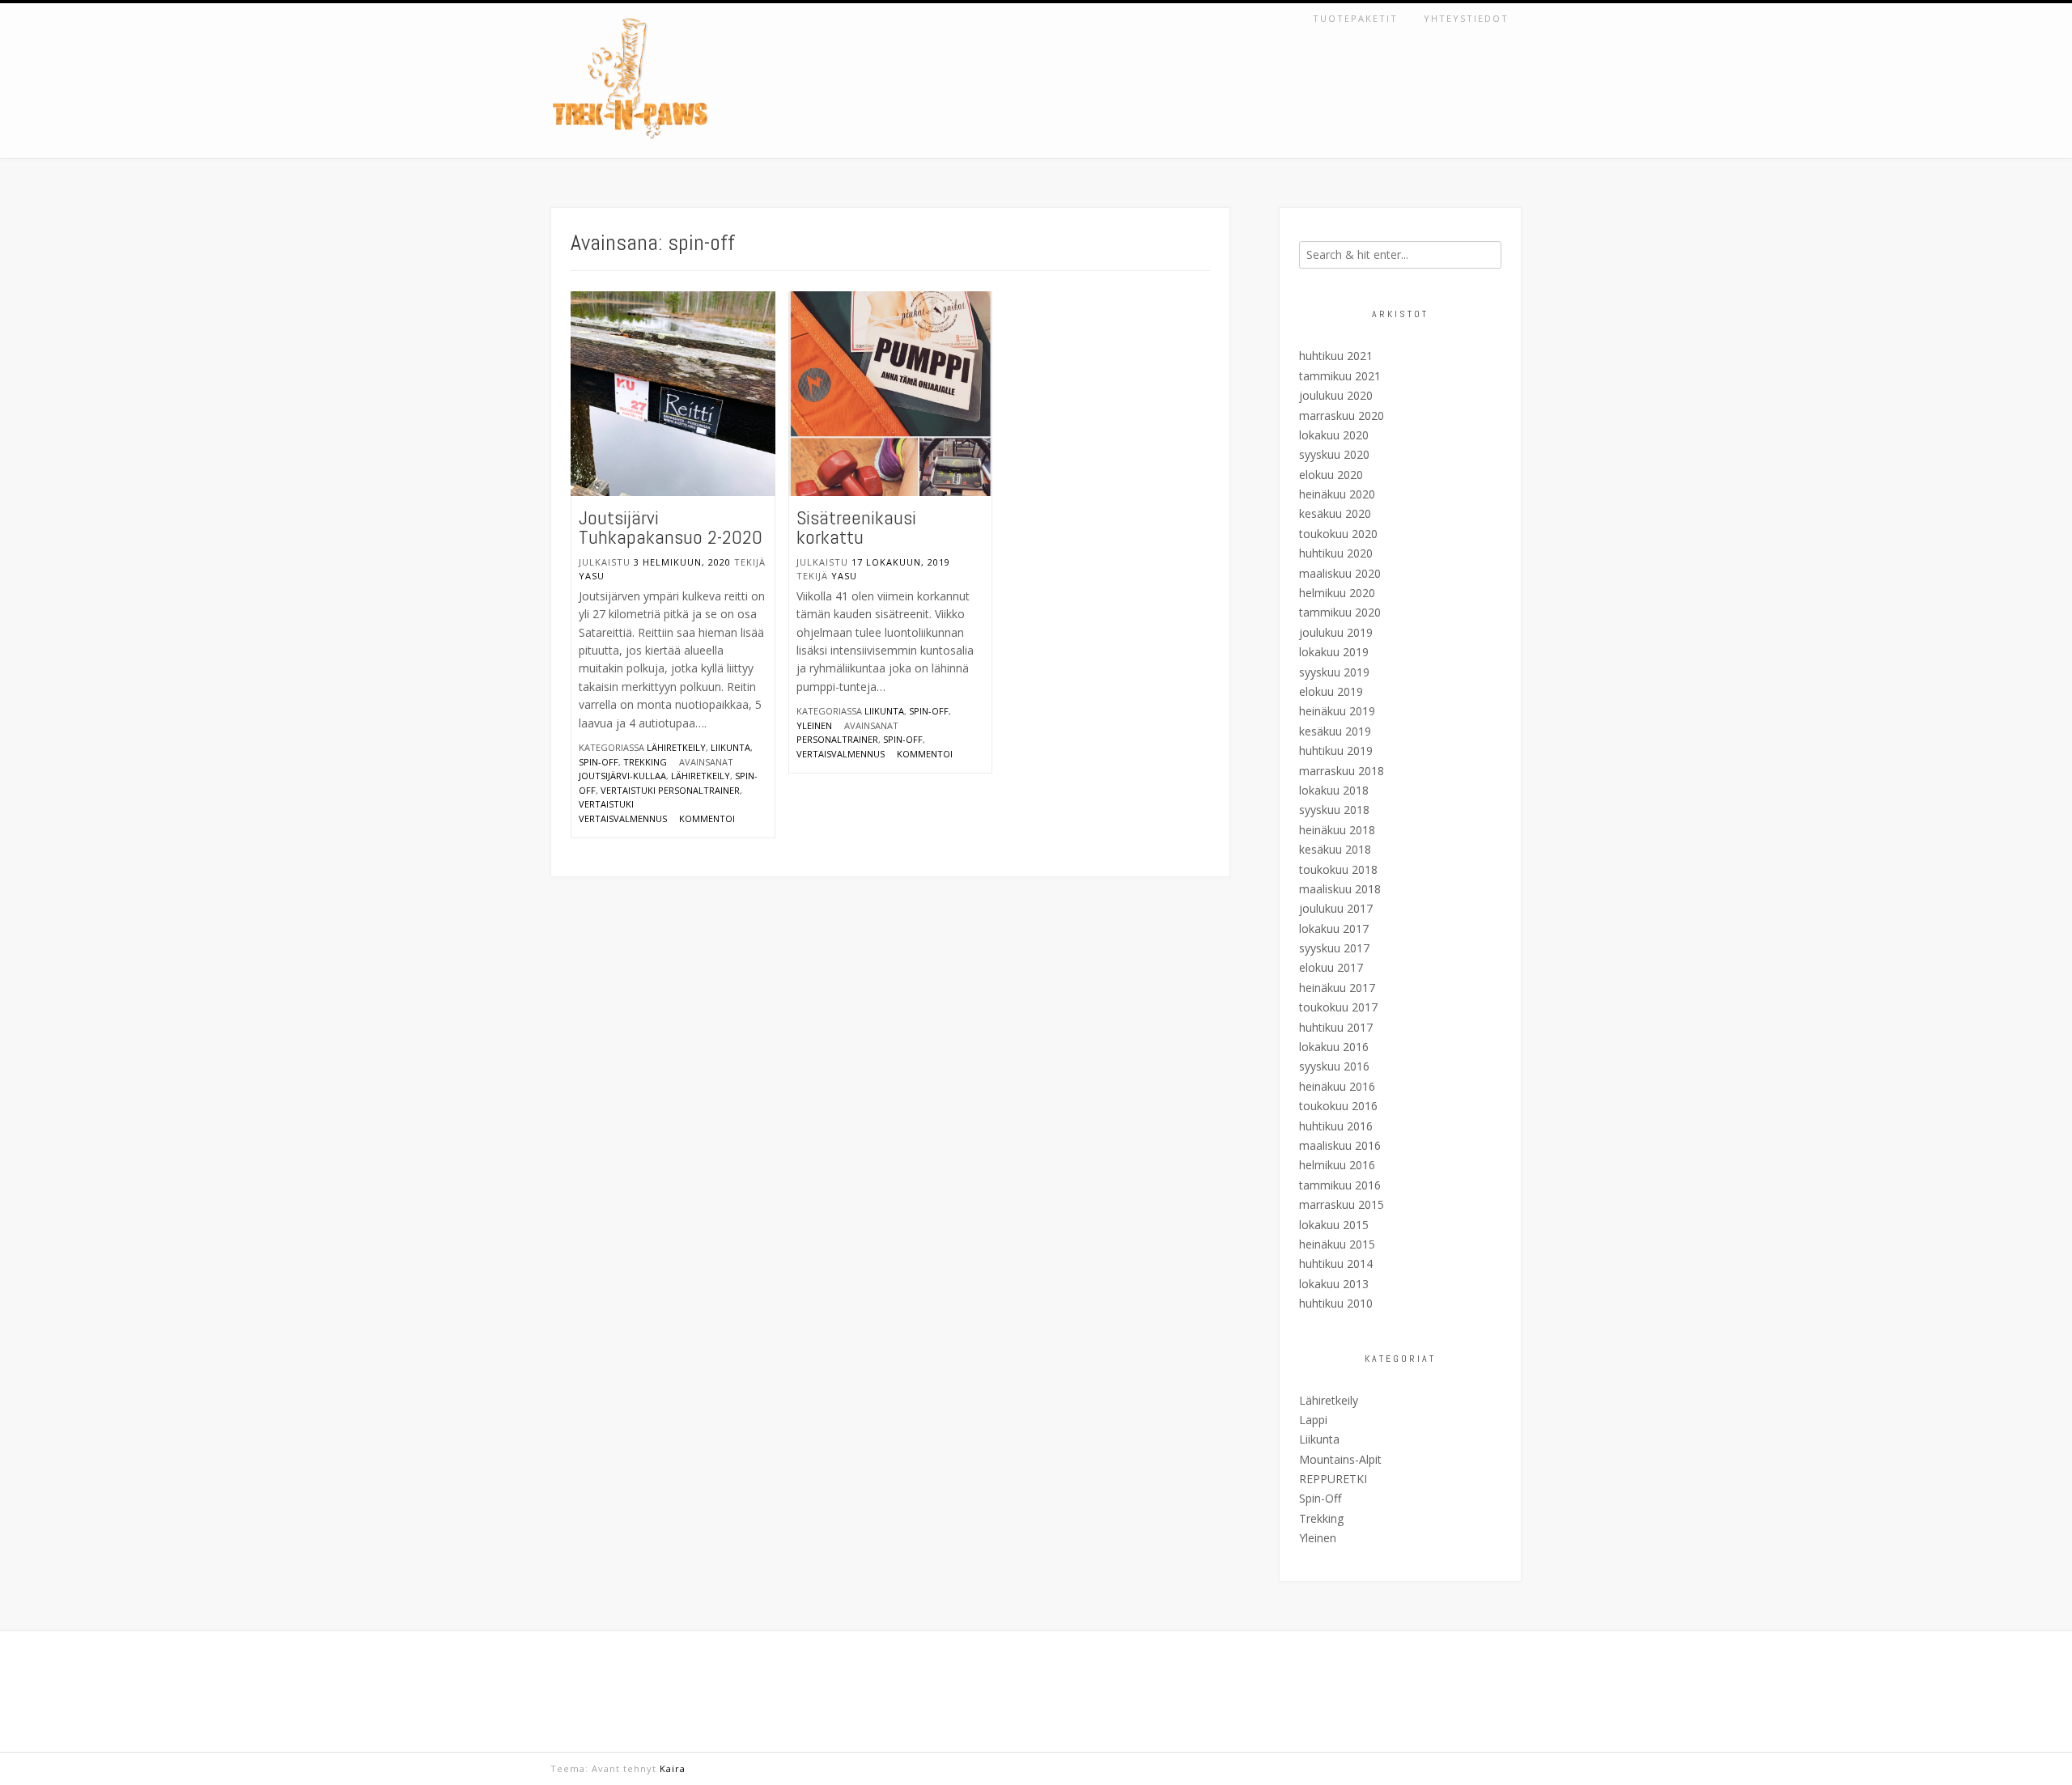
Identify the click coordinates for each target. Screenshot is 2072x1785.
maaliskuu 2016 (1340, 1145)
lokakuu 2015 (1334, 1225)
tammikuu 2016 (1340, 1185)
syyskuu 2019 (1334, 672)
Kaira (673, 1768)
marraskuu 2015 (1342, 1204)
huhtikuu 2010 (1336, 1303)
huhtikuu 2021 (1336, 356)
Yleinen (814, 725)
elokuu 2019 (1331, 691)
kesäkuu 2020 (1335, 513)
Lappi (1313, 1420)
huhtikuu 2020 (1336, 553)
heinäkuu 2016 (1337, 1086)
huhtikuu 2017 (1336, 1027)
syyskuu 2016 (1334, 1066)
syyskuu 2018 (1334, 810)
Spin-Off (599, 762)
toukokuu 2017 (1338, 1007)
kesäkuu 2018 (1335, 849)
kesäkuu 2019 (1335, 731)
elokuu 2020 (1331, 475)
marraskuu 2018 (1342, 771)
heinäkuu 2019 (1337, 711)
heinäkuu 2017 (1337, 988)
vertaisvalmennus (841, 754)
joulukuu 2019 (1336, 632)
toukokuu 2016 (1338, 1106)
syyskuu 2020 (1334, 454)
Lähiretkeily (676, 747)
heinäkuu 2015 (1337, 1244)
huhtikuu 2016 (1336, 1126)
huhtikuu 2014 (1336, 1263)
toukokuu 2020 (1338, 534)
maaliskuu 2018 (1340, 889)
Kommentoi (707, 818)
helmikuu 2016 (1337, 1165)
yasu (592, 576)
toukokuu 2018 (1338, 869)
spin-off (903, 739)
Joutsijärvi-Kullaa (622, 776)
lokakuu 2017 (1334, 929)
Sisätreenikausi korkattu (856, 527)
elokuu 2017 (1331, 967)
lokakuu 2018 (1334, 790)
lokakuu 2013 (1334, 1284)
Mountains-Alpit (1340, 1459)
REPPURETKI (1333, 1479)
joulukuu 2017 (1336, 908)
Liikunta (730, 747)
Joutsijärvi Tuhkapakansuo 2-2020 (671, 527)
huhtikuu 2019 (1336, 750)
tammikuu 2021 (1340, 376)
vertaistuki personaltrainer (670, 790)
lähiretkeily (701, 776)
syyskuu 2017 (1334, 948)
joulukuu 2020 (1336, 395)
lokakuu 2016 (1334, 1047)
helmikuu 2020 (1337, 593)
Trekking (645, 762)
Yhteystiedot (1466, 18)
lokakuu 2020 (1334, 435)
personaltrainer (837, 739)
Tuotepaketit (1355, 18)
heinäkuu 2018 (1337, 830)
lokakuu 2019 (1334, 652)
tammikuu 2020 (1340, 612)
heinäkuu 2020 (1337, 494)
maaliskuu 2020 (1340, 573)
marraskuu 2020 (1342, 416)
